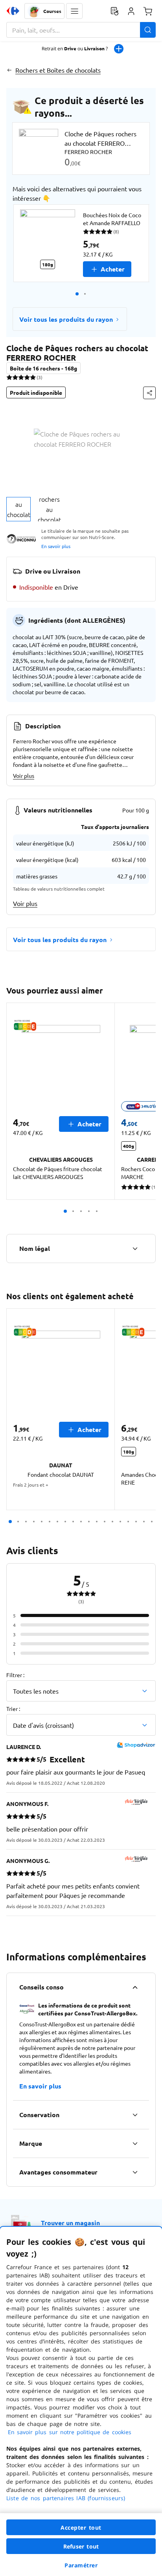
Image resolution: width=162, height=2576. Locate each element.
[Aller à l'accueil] (13, 11)
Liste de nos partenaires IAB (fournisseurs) (66, 2498)
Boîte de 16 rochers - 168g (43, 368)
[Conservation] (135, 2115)
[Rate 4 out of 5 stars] (27, 377)
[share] (149, 393)
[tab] (18, 509)
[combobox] (81, 30)
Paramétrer (81, 2565)
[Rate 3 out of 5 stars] (21, 377)
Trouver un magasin (70, 2223)
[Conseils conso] (135, 1987)
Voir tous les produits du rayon (66, 319)
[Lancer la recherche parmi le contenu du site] (148, 30)
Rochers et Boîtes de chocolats (58, 70)
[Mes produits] (114, 11)
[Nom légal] (135, 1249)
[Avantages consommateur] (135, 2172)
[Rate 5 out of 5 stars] (33, 377)
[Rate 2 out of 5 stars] (15, 377)
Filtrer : (15, 1675)
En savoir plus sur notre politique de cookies (70, 2432)
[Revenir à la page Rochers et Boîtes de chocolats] (9, 70)
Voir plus (24, 776)
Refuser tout (81, 2546)
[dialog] (81, 2401)
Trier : (13, 1709)
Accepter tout (81, 2527)
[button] (74, 11)
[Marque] (135, 2143)
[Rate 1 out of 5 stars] (9, 377)
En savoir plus (56, 546)
